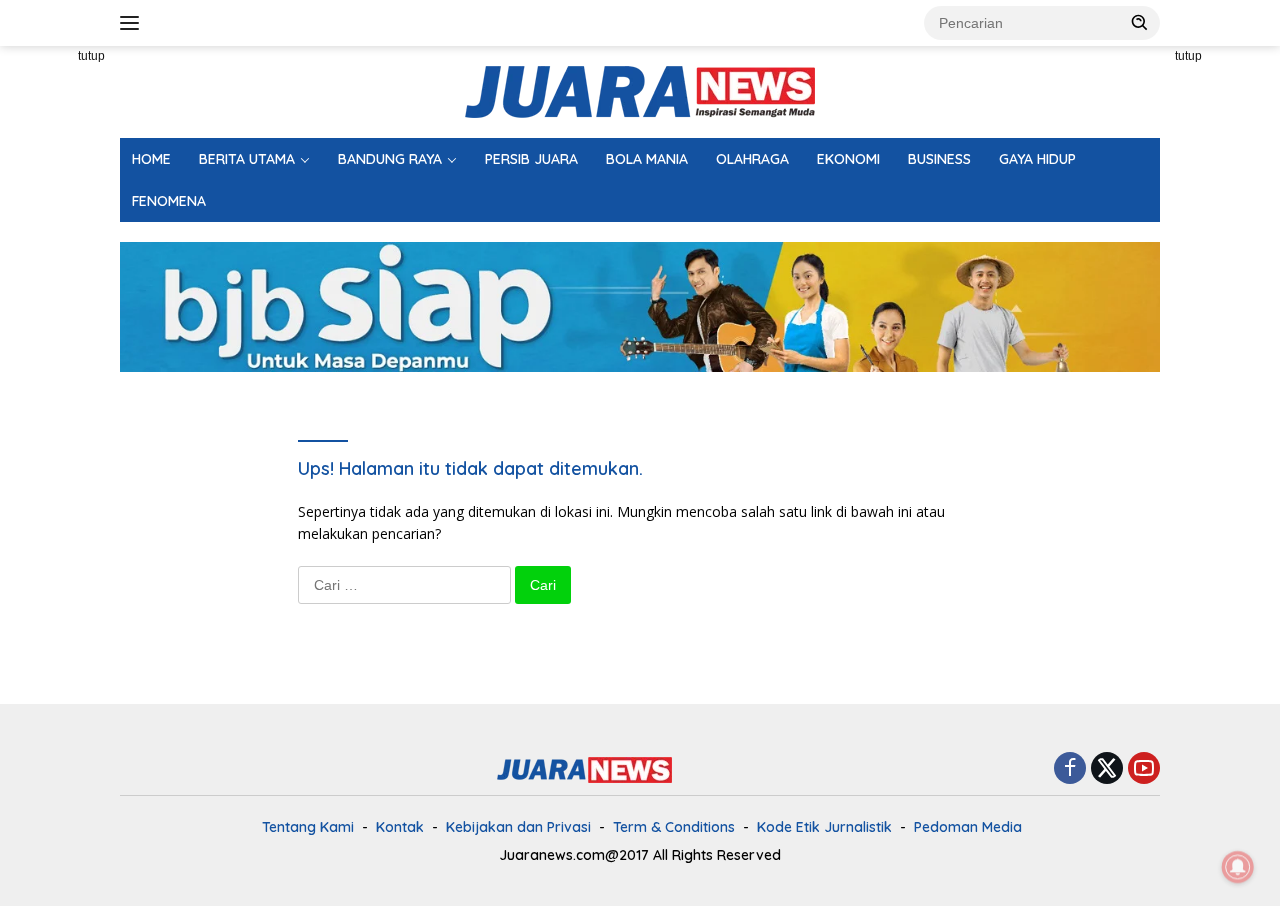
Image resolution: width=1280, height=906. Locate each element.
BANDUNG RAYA (390, 159)
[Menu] (133, 23)
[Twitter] (1107, 769)
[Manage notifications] (1238, 867)
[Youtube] (1144, 769)
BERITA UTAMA (247, 159)
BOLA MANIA (647, 159)
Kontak (400, 827)
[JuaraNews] (640, 90)
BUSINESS (939, 159)
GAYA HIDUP (1037, 159)
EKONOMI (848, 159)
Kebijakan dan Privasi (518, 827)
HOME (151, 159)
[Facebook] (1070, 769)
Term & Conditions (674, 827)
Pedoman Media (968, 827)
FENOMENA (169, 201)
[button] (1140, 22)
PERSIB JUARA (531, 159)
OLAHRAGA (752, 159)
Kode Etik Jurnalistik (824, 827)
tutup (91, 56)
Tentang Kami (308, 827)
